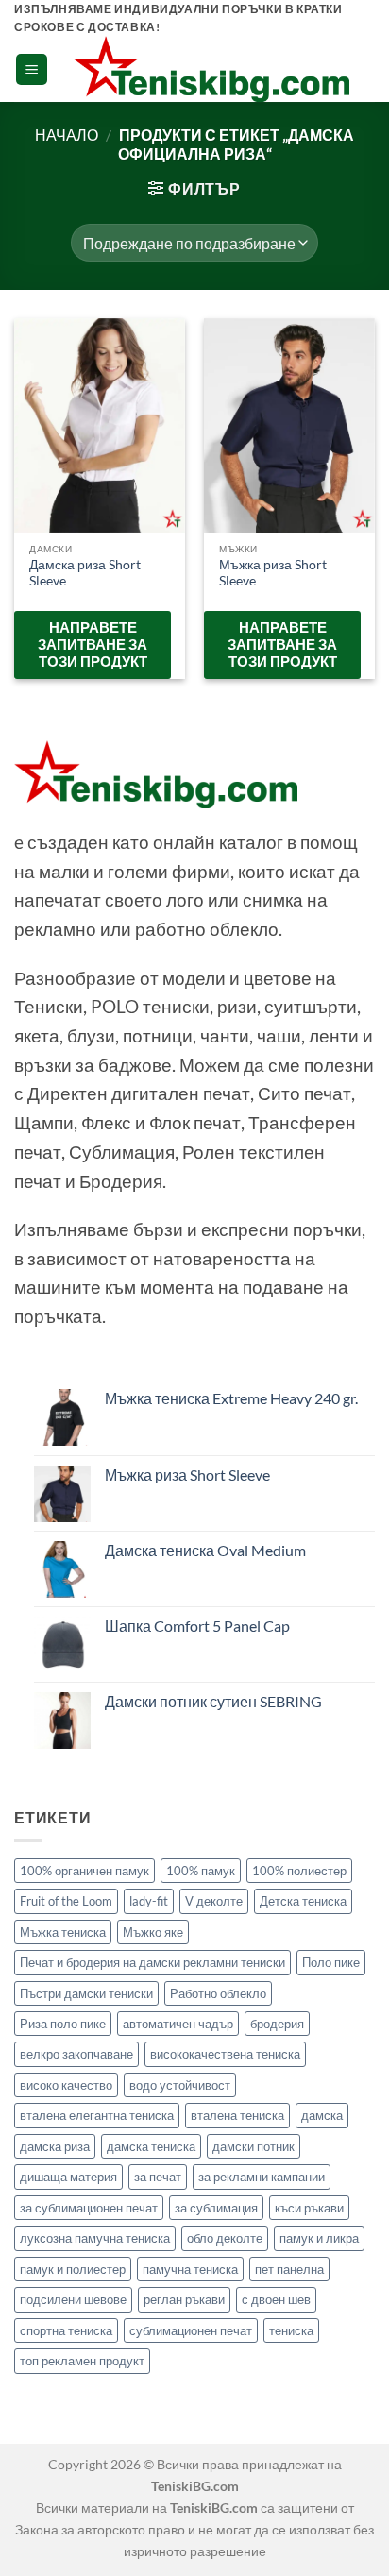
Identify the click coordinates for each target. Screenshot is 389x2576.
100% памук (201, 1871)
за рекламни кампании (262, 2177)
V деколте (214, 1901)
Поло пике (331, 1962)
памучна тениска (190, 2269)
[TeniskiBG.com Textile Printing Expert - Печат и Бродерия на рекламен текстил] (211, 69)
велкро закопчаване (76, 2054)
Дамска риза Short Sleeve (85, 573)
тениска (291, 2330)
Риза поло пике (63, 2024)
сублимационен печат (191, 2330)
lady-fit (149, 1901)
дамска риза (55, 2146)
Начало (67, 135)
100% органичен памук (85, 1871)
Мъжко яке (153, 1932)
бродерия (277, 2024)
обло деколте (225, 2238)
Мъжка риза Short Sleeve (273, 573)
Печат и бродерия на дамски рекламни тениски (152, 1962)
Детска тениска (303, 1901)
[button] (32, 69)
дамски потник (254, 2146)
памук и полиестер (73, 2269)
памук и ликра (319, 2238)
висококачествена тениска (225, 2054)
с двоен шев (276, 2299)
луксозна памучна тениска (95, 2238)
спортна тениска (66, 2330)
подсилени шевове (73, 2299)
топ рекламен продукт (82, 2361)
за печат (158, 2177)
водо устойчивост (180, 2085)
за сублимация (216, 2208)
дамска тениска (151, 2146)
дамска (322, 2115)
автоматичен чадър (178, 2024)
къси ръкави (309, 2208)
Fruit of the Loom (66, 1901)
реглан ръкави (184, 2299)
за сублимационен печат (89, 2208)
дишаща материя (68, 2177)
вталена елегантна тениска (97, 2115)
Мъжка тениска (63, 1932)
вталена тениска (237, 2115)
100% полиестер (299, 1871)
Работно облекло (218, 1993)
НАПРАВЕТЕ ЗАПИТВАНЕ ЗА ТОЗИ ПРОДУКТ (93, 644)
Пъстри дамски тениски (86, 1993)
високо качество (66, 2085)
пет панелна (289, 2269)
